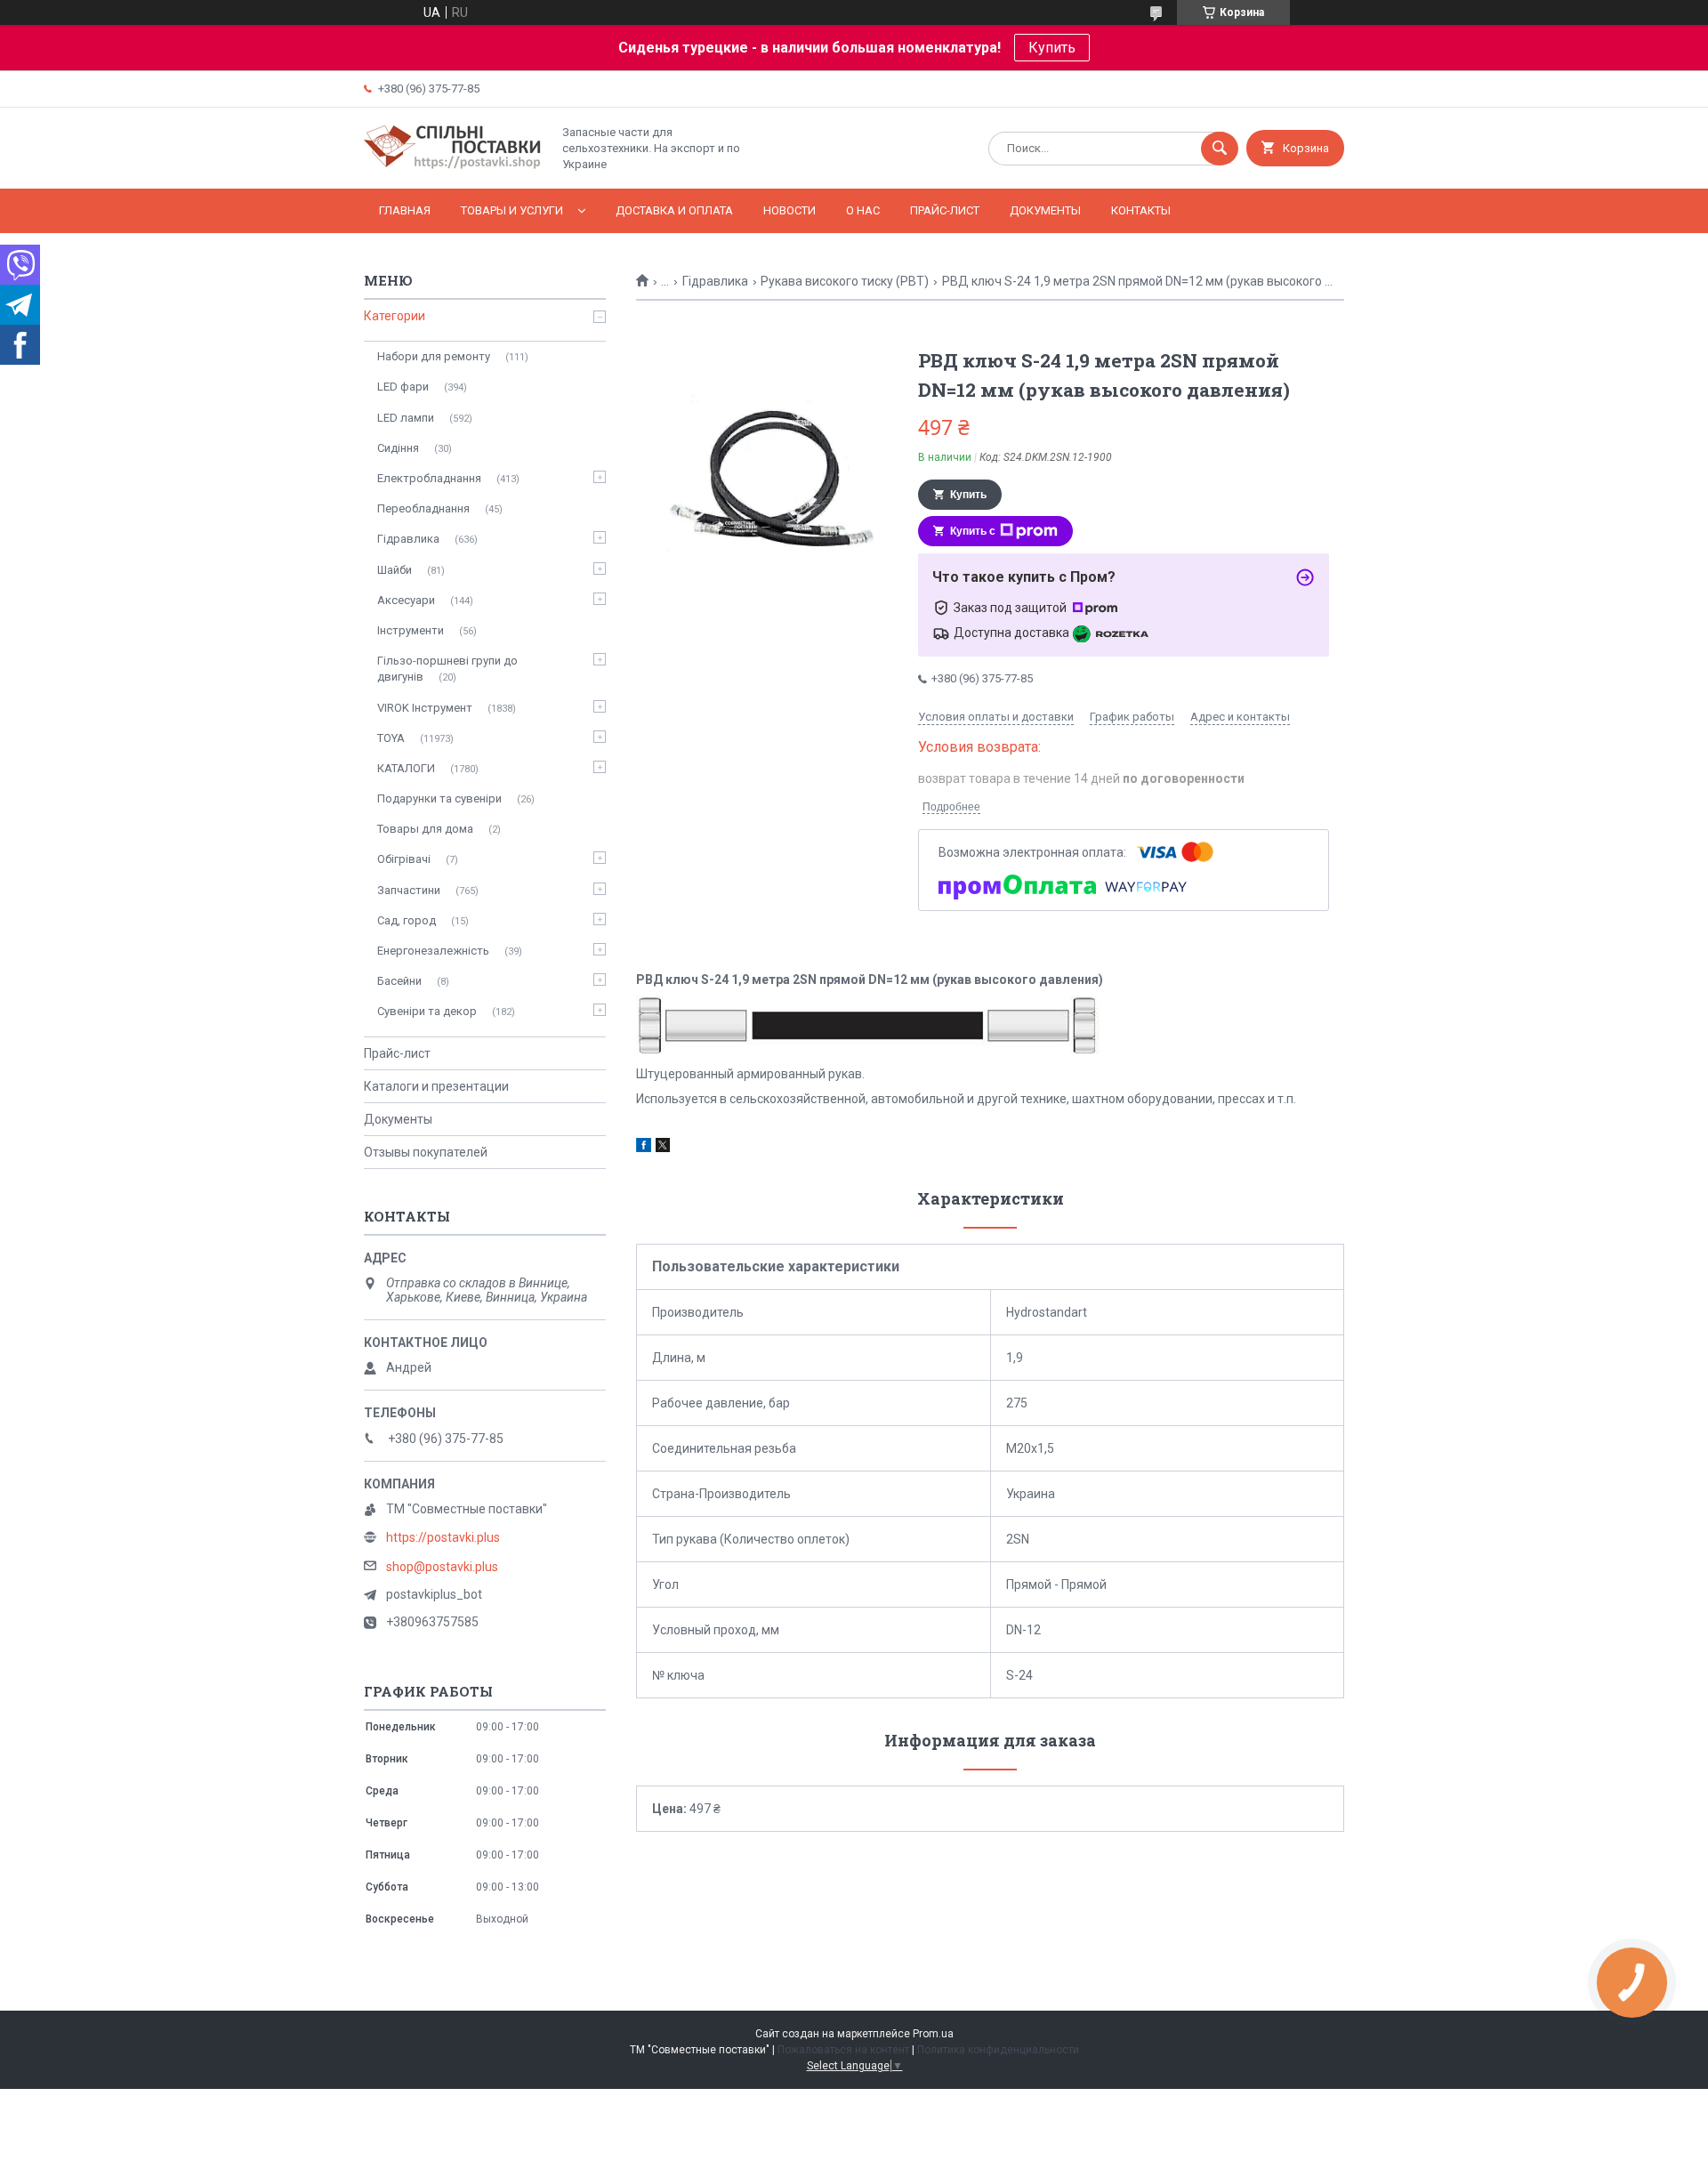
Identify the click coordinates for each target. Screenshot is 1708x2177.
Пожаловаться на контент (843, 2050)
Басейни (399, 981)
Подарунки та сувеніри (439, 798)
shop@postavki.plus (442, 1567)
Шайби (395, 570)
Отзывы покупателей (426, 1152)
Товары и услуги (512, 210)
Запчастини (409, 890)
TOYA (391, 738)
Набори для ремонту (434, 356)
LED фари (403, 387)
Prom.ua (933, 2034)
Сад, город (407, 920)
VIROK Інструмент (425, 708)
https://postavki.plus (443, 1537)
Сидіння (398, 448)
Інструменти (411, 630)
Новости (790, 210)
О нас (863, 210)
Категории (395, 316)
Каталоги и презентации (436, 1086)
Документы (1045, 210)
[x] (663, 1148)
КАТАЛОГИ (406, 768)
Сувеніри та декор (427, 1011)
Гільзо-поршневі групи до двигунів (447, 669)
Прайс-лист (945, 210)
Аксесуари (406, 600)
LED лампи (406, 418)
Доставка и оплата (674, 210)
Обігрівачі (404, 859)
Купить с (973, 531)
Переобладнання (423, 508)
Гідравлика (715, 281)
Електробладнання (429, 478)
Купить (1052, 48)
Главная (405, 210)
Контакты (1141, 210)
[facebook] (644, 1148)
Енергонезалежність (433, 951)
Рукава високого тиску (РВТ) (845, 281)
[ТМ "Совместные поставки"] (453, 166)
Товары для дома (425, 829)
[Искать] (1220, 149)
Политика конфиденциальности (998, 2050)
